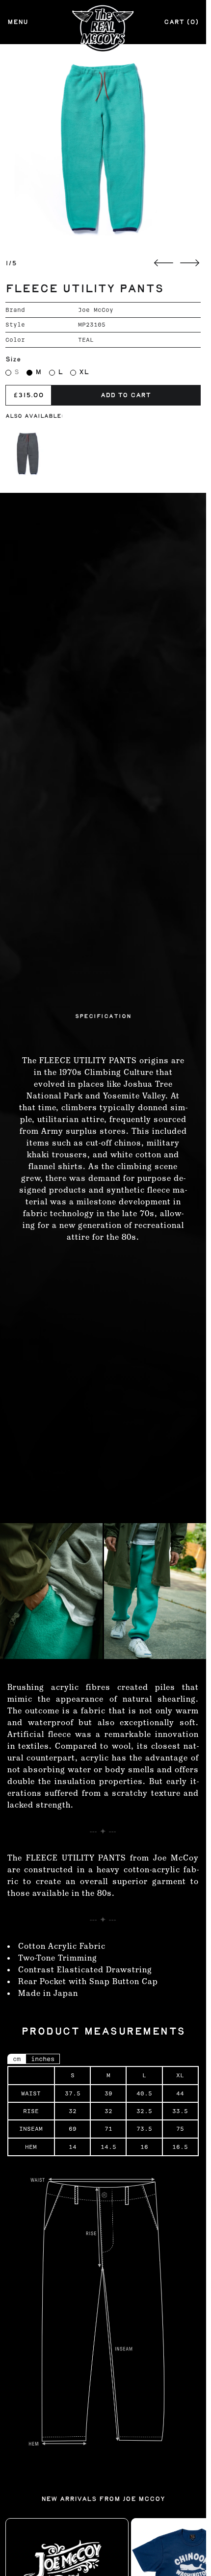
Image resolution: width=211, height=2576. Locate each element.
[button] (103, 147)
